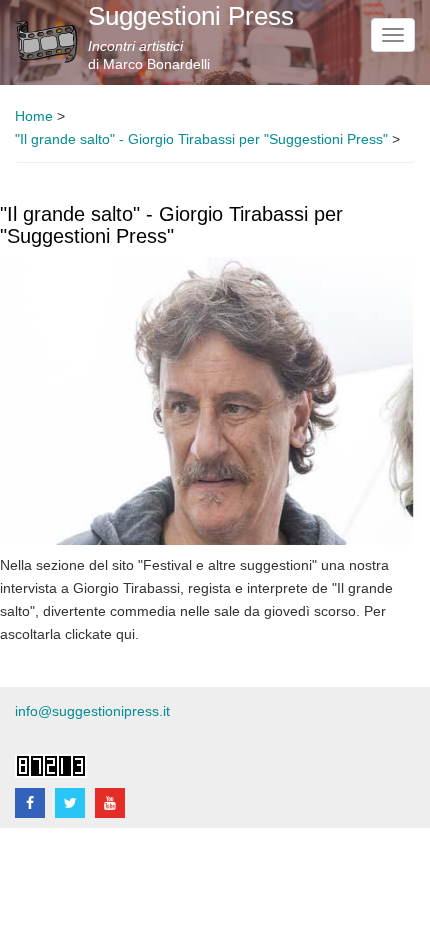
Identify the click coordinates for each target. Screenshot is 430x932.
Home (34, 116)
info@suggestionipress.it (92, 711)
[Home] (47, 41)
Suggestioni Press (191, 16)
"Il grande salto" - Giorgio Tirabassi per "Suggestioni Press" (201, 139)
